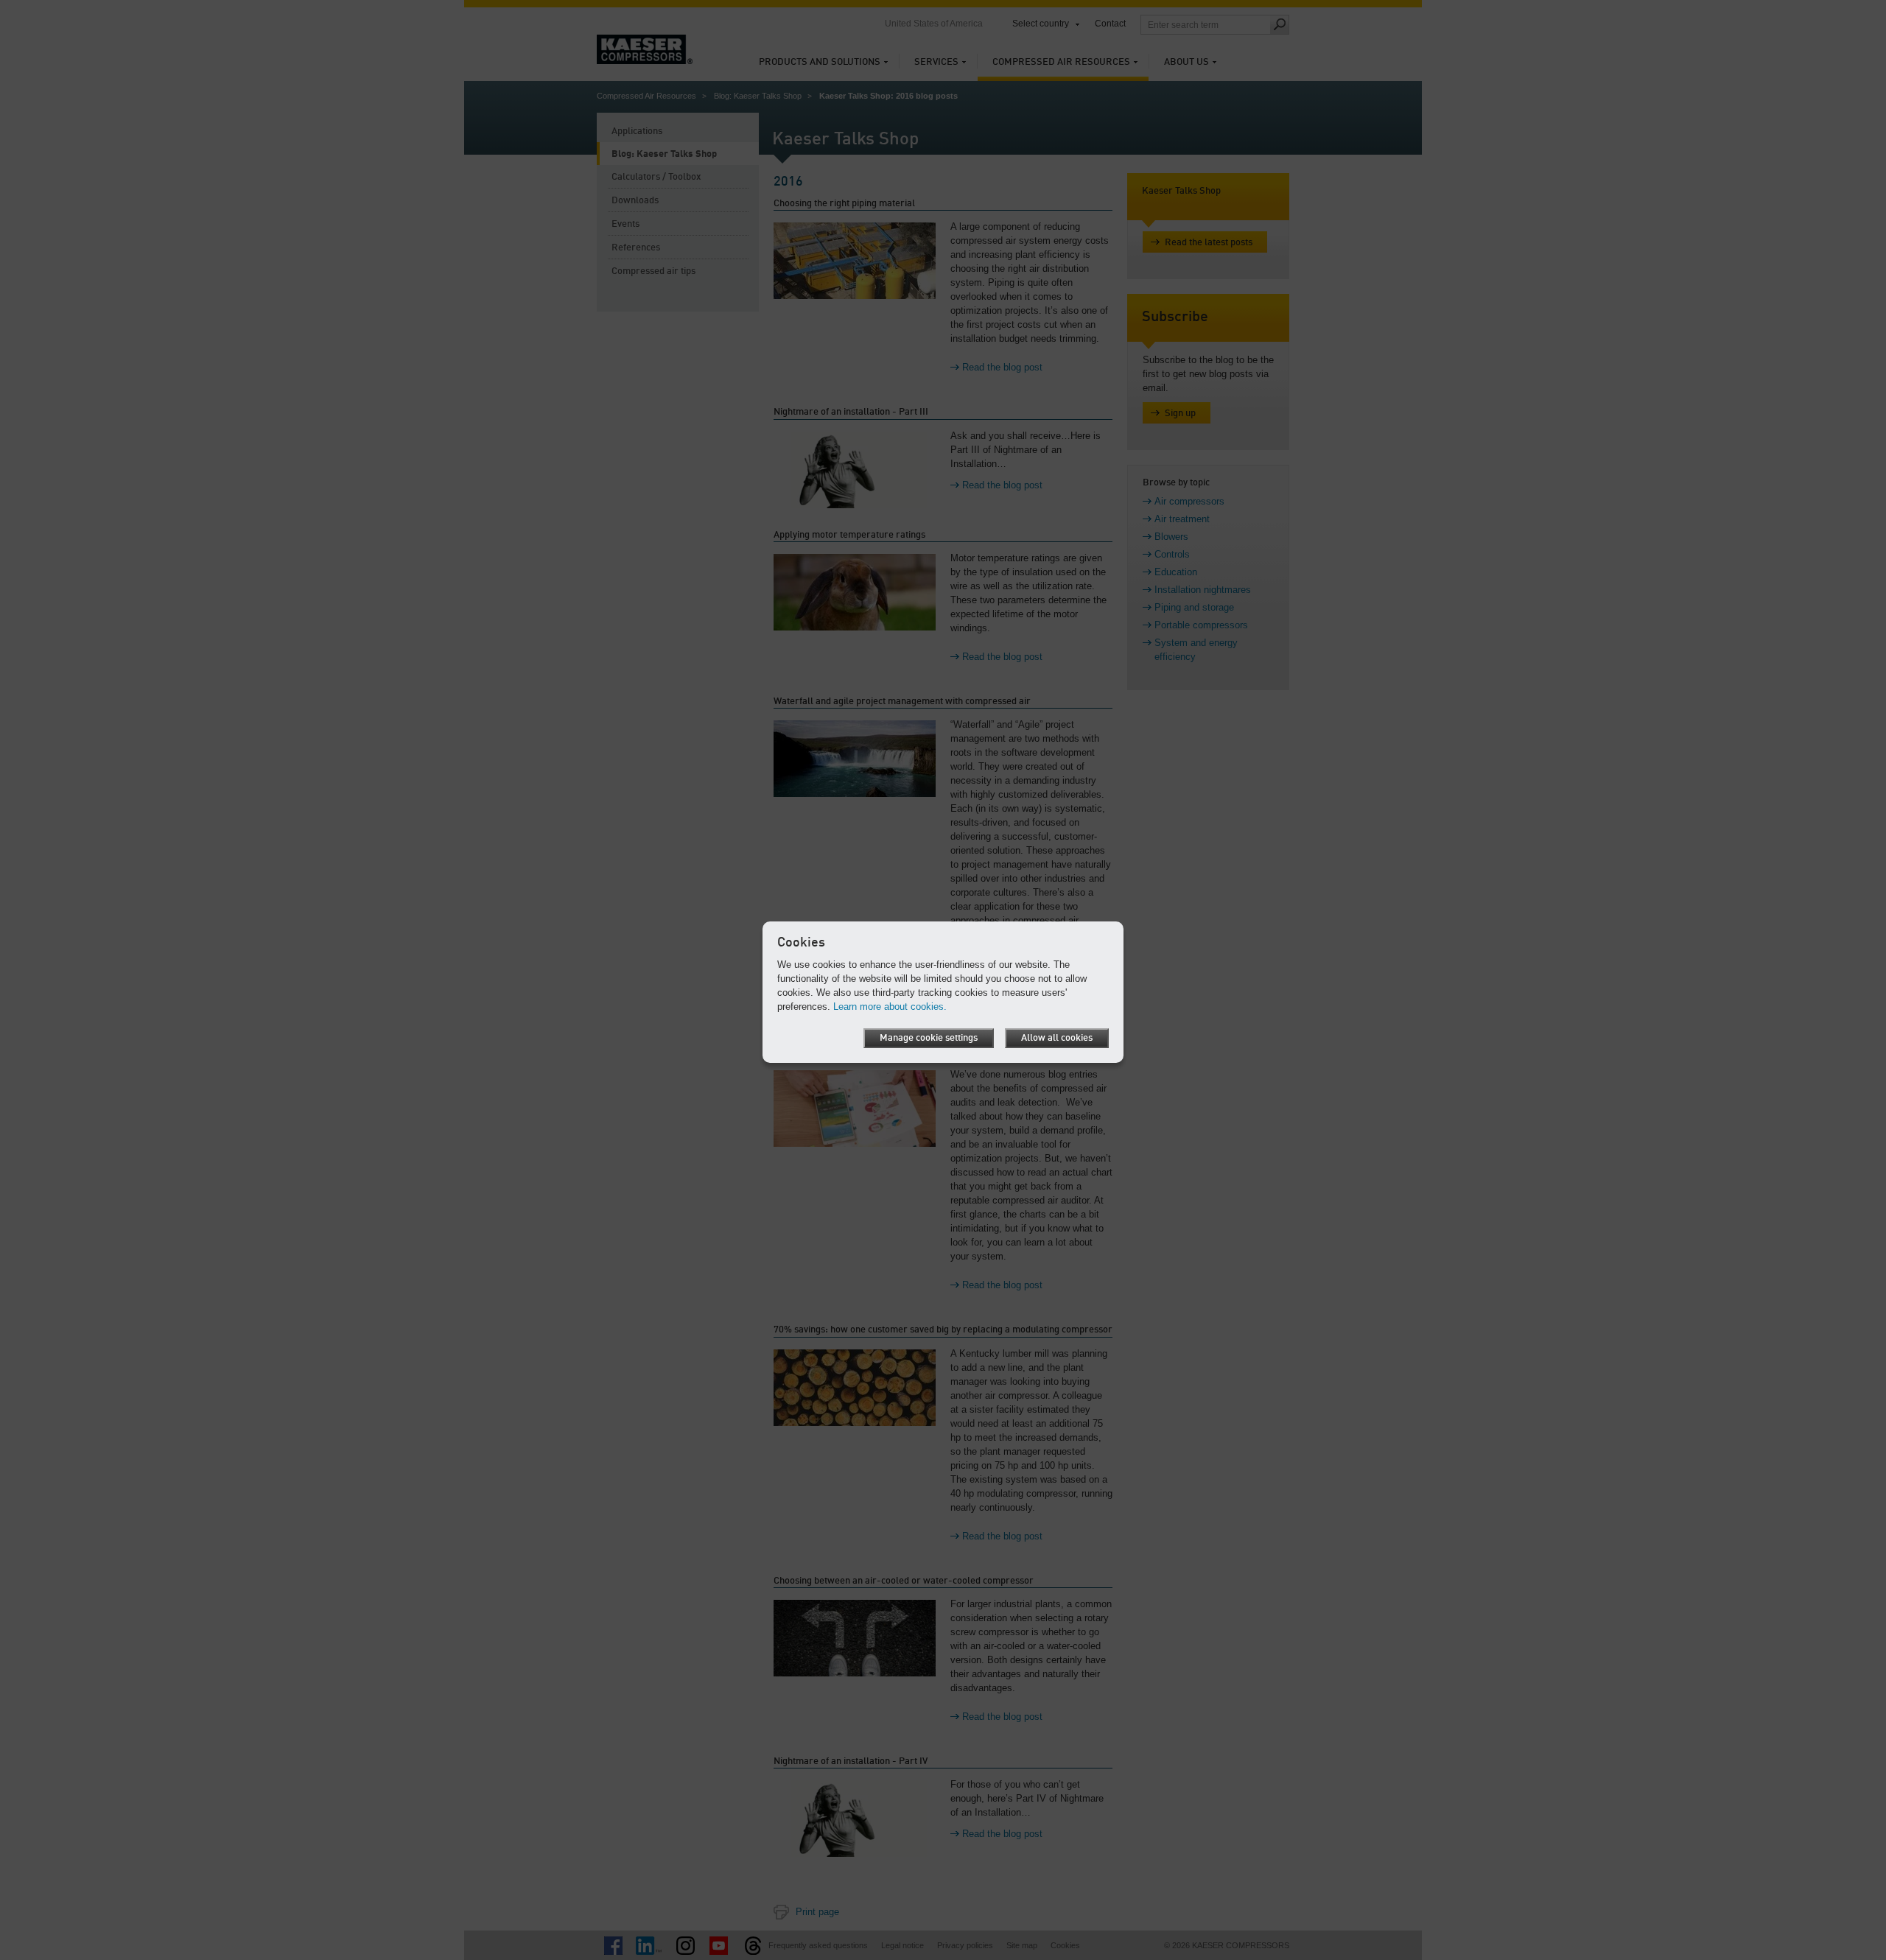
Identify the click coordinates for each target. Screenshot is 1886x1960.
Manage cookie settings (929, 1038)
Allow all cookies (1057, 1038)
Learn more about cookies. (890, 1007)
